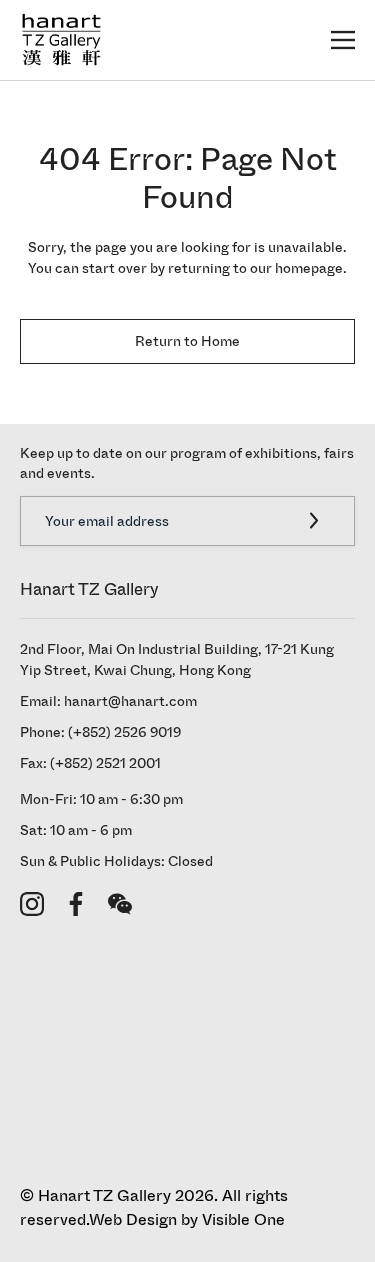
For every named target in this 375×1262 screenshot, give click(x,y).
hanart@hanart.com (130, 701)
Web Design (133, 1219)
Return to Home (187, 341)
